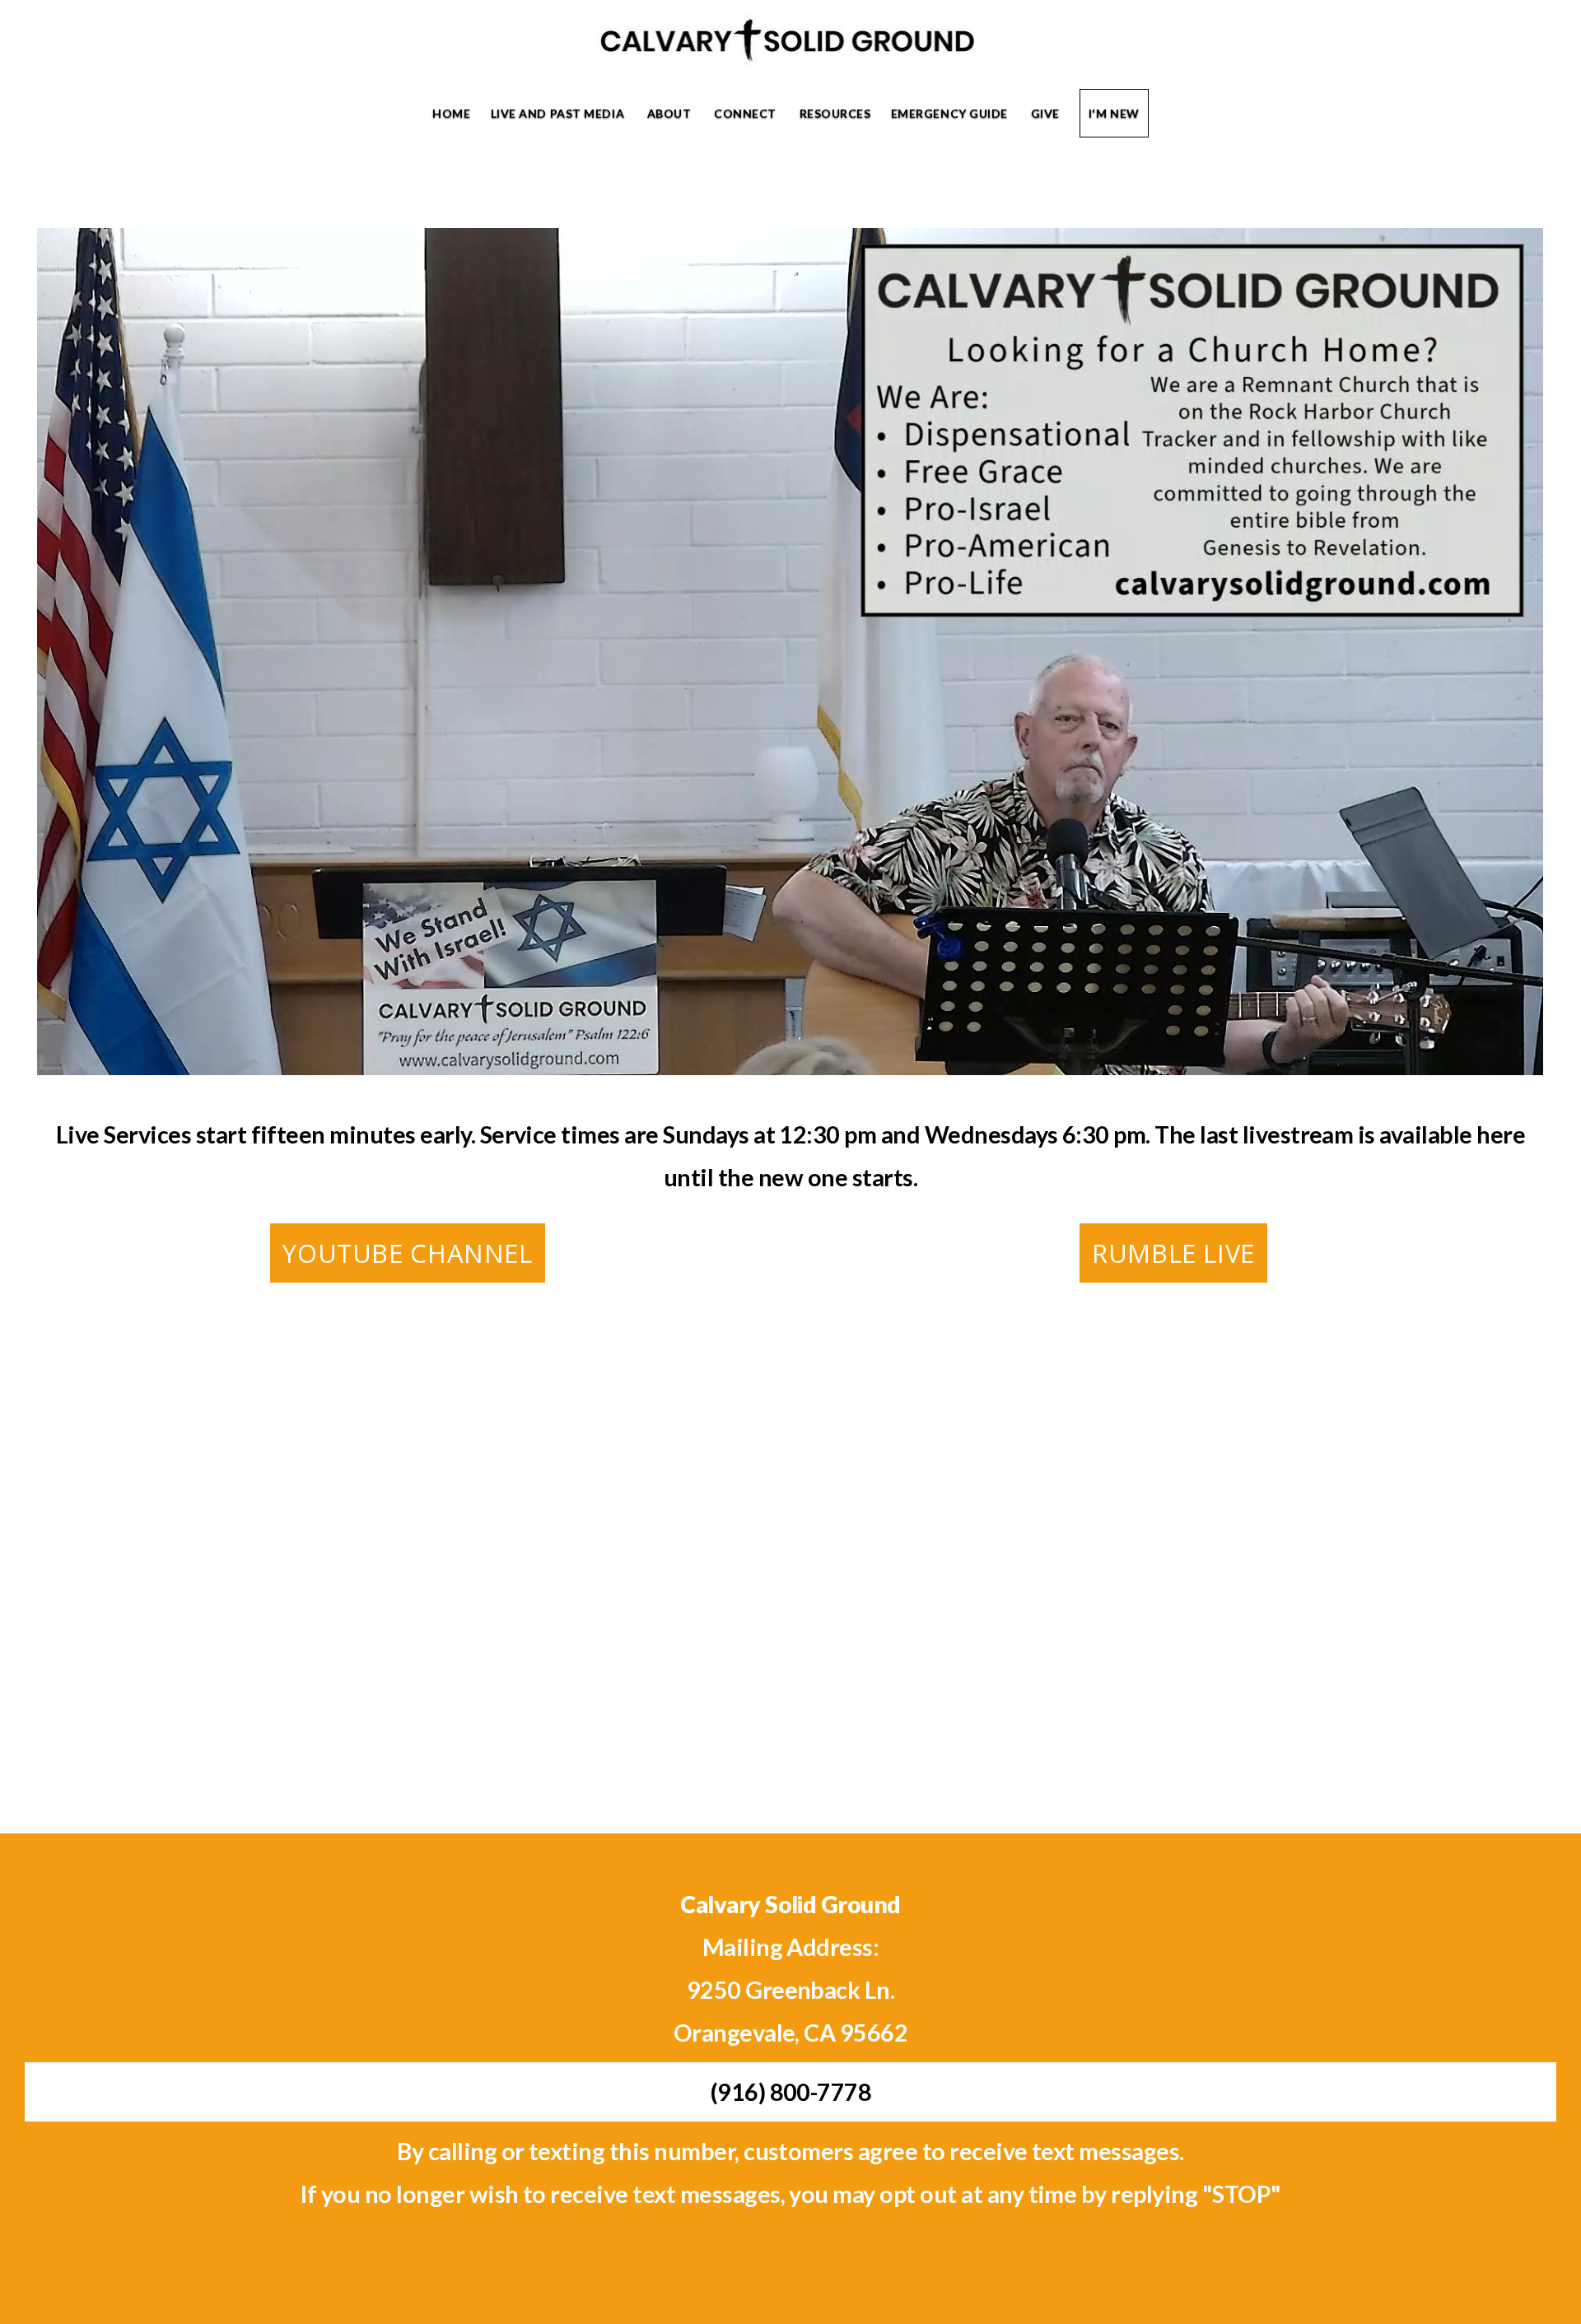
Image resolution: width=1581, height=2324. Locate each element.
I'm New (1114, 113)
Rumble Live (1173, 1253)
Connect (746, 113)
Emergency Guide (951, 113)
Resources (835, 113)
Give (1045, 113)
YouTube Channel (407, 1253)
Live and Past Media (559, 113)
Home (451, 113)
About (671, 113)
